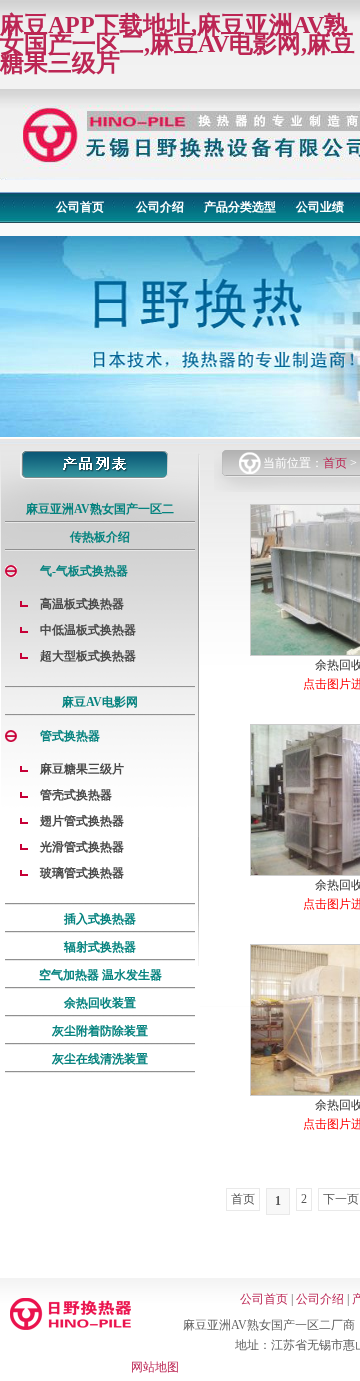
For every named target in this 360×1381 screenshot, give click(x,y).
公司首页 (80, 207)
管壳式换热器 (76, 795)
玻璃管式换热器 (82, 873)
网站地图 (155, 1367)
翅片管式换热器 (82, 821)
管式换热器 (70, 736)
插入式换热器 (100, 919)
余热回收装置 (100, 1003)
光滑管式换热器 (82, 847)
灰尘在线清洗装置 (100, 1059)
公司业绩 (320, 207)
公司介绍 (160, 207)
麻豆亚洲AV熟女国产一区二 (100, 509)
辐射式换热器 (100, 947)
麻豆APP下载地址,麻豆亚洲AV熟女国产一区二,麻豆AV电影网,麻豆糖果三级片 (177, 44)
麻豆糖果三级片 (82, 769)
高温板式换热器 (82, 604)
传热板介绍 (100, 537)
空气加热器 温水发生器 (100, 975)
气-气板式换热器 (84, 571)
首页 (335, 463)
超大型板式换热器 (88, 656)
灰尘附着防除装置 (100, 1031)
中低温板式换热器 (88, 630)
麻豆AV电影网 (100, 702)
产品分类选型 (240, 207)
